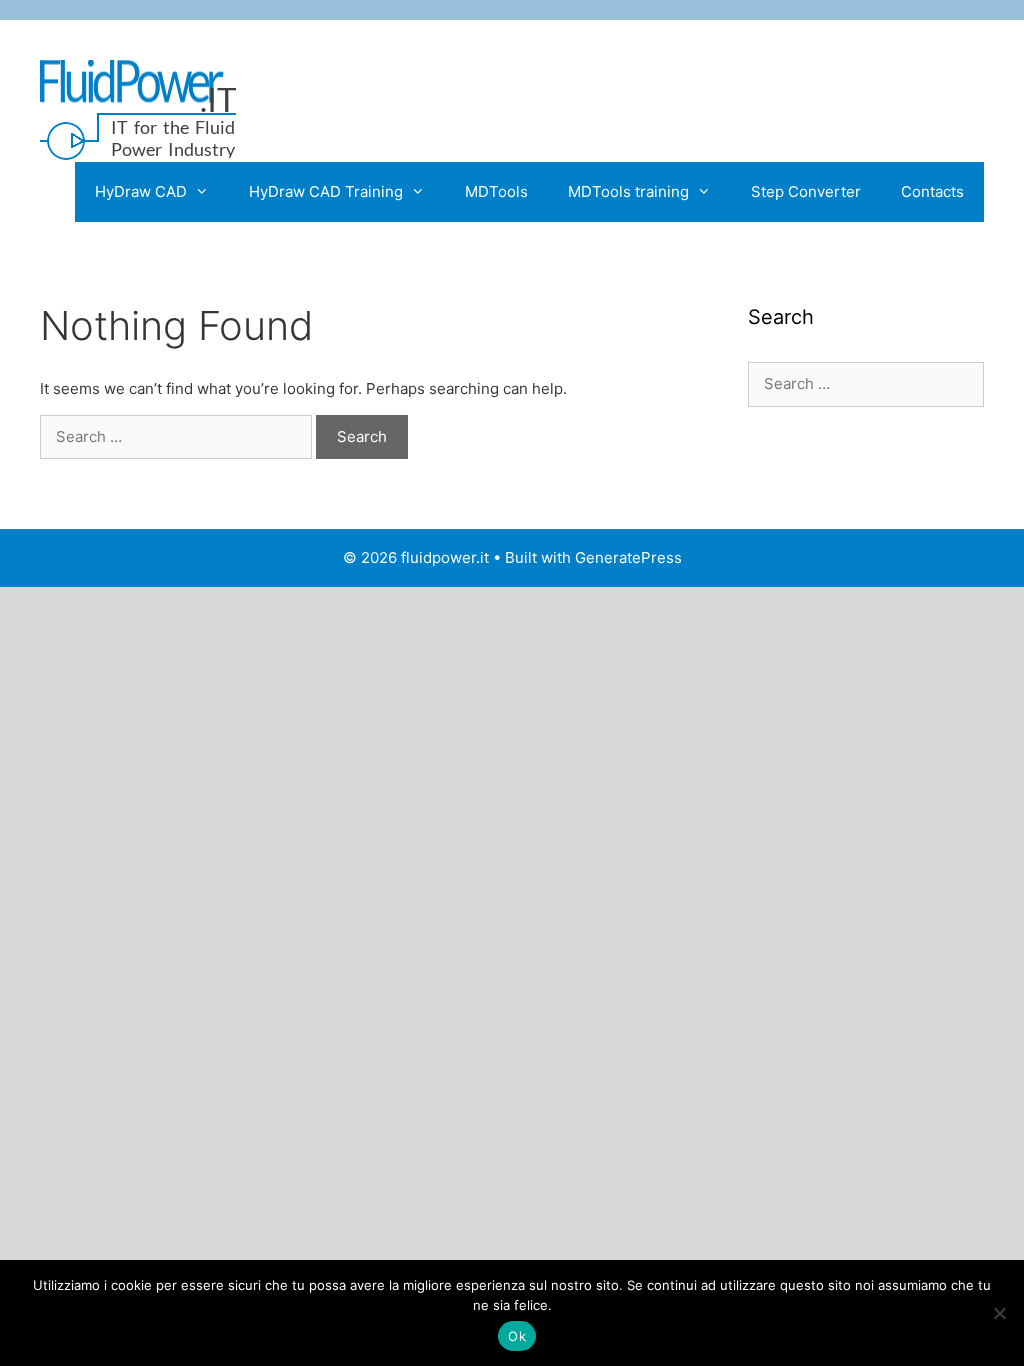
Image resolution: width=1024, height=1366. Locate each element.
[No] (999, 1313)
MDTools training (628, 191)
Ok (517, 1336)
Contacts (932, 191)
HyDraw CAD (141, 191)
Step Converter (806, 191)
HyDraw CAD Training (326, 191)
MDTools (496, 191)
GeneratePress (628, 557)
